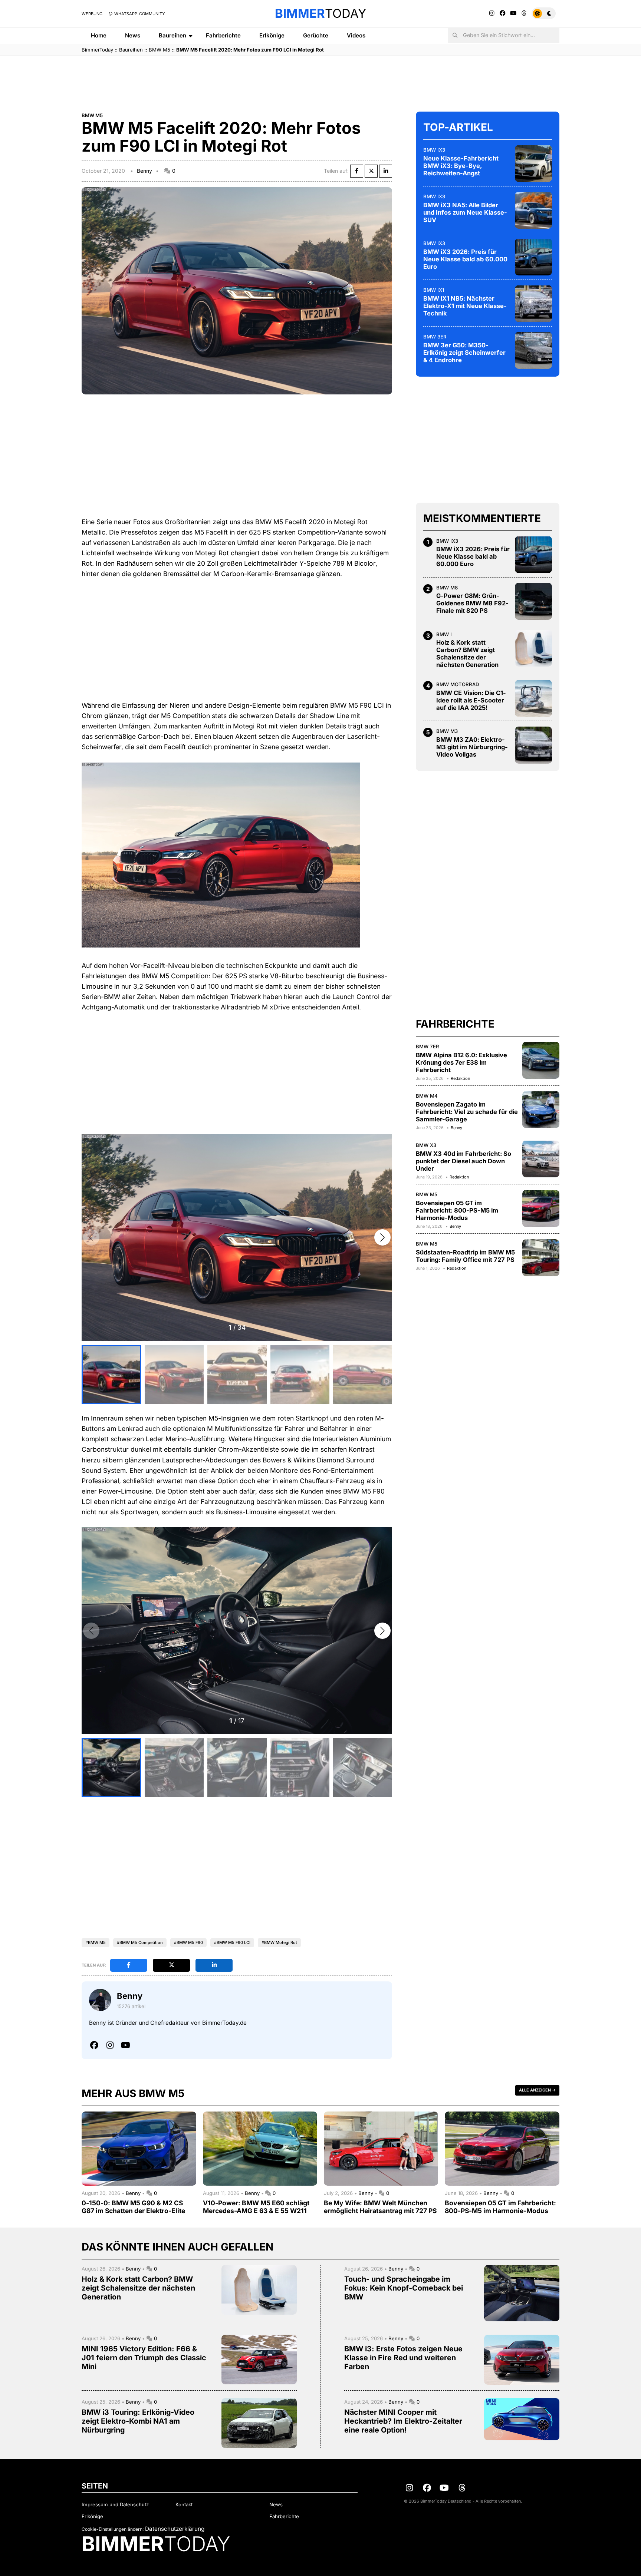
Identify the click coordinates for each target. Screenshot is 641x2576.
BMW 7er (428, 1046)
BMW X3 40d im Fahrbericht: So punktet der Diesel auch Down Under (464, 1161)
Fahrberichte (223, 35)
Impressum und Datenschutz (115, 2504)
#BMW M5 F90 (188, 1942)
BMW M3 (447, 731)
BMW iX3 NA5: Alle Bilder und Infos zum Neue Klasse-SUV (465, 212)
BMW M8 (447, 587)
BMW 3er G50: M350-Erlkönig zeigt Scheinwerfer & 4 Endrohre (464, 352)
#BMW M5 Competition (140, 1942)
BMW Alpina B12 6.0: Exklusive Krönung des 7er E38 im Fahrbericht (461, 1062)
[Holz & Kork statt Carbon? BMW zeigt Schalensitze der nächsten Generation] (533, 648)
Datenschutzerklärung (175, 2529)
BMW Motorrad (458, 684)
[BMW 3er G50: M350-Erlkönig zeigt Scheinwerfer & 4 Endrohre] (533, 350)
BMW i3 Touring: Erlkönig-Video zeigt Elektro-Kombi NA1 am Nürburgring (138, 2421)
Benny (144, 171)
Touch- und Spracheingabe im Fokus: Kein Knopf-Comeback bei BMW (404, 2288)
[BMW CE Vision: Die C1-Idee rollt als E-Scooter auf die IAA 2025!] (533, 698)
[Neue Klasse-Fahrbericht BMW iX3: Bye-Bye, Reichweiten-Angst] (533, 163)
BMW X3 (426, 1145)
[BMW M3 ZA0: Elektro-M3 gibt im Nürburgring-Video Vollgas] (533, 745)
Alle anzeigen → (537, 2090)
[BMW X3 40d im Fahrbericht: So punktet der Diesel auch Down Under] (541, 1159)
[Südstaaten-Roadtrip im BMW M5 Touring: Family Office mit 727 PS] (541, 1258)
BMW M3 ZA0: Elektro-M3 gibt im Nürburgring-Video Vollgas (472, 747)
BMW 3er (435, 336)
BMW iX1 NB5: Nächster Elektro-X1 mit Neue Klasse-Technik (465, 305)
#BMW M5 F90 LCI (232, 1942)
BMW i (444, 634)
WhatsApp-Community (139, 14)
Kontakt (184, 2504)
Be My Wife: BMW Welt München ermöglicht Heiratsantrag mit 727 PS (380, 2207)
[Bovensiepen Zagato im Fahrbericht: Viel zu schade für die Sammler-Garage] (541, 1110)
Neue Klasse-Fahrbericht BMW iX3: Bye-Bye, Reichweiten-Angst (461, 165)
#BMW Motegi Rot (279, 1942)
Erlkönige (272, 35)
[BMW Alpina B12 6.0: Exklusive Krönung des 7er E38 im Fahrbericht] (541, 1060)
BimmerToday (97, 50)
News (133, 35)
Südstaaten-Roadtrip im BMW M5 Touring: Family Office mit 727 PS (465, 1256)
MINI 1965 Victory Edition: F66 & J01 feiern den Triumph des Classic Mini (144, 2358)
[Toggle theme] (544, 13)
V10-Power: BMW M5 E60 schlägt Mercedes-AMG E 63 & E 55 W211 (256, 2207)
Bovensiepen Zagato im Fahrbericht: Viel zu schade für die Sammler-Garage (467, 1111)
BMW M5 (160, 50)
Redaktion (460, 1078)
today (320, 13)
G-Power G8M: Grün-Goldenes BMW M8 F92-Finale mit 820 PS (472, 603)
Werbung (92, 14)
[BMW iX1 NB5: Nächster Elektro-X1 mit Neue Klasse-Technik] (533, 304)
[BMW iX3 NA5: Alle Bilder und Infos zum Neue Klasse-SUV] (533, 210)
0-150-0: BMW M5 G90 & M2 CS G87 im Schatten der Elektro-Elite (133, 2207)
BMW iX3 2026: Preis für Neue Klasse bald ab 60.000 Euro (465, 259)
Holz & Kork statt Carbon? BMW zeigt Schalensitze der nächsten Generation (467, 654)
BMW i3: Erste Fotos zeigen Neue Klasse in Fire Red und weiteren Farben (403, 2358)
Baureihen (172, 35)
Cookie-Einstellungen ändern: (113, 2529)
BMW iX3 (434, 149)
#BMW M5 (96, 1942)
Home (99, 35)
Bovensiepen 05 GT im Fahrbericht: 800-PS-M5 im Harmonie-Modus (457, 1210)
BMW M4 (427, 1095)
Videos (356, 35)
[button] (382, 1237)
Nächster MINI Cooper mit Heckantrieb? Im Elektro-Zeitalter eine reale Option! (403, 2421)
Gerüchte (316, 35)
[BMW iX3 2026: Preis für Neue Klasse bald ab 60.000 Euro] (533, 257)
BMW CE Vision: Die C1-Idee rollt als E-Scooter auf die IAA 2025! (471, 700)
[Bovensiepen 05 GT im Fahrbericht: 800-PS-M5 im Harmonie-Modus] (541, 1208)
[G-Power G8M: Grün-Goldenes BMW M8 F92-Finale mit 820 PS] (533, 601)
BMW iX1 (434, 290)
